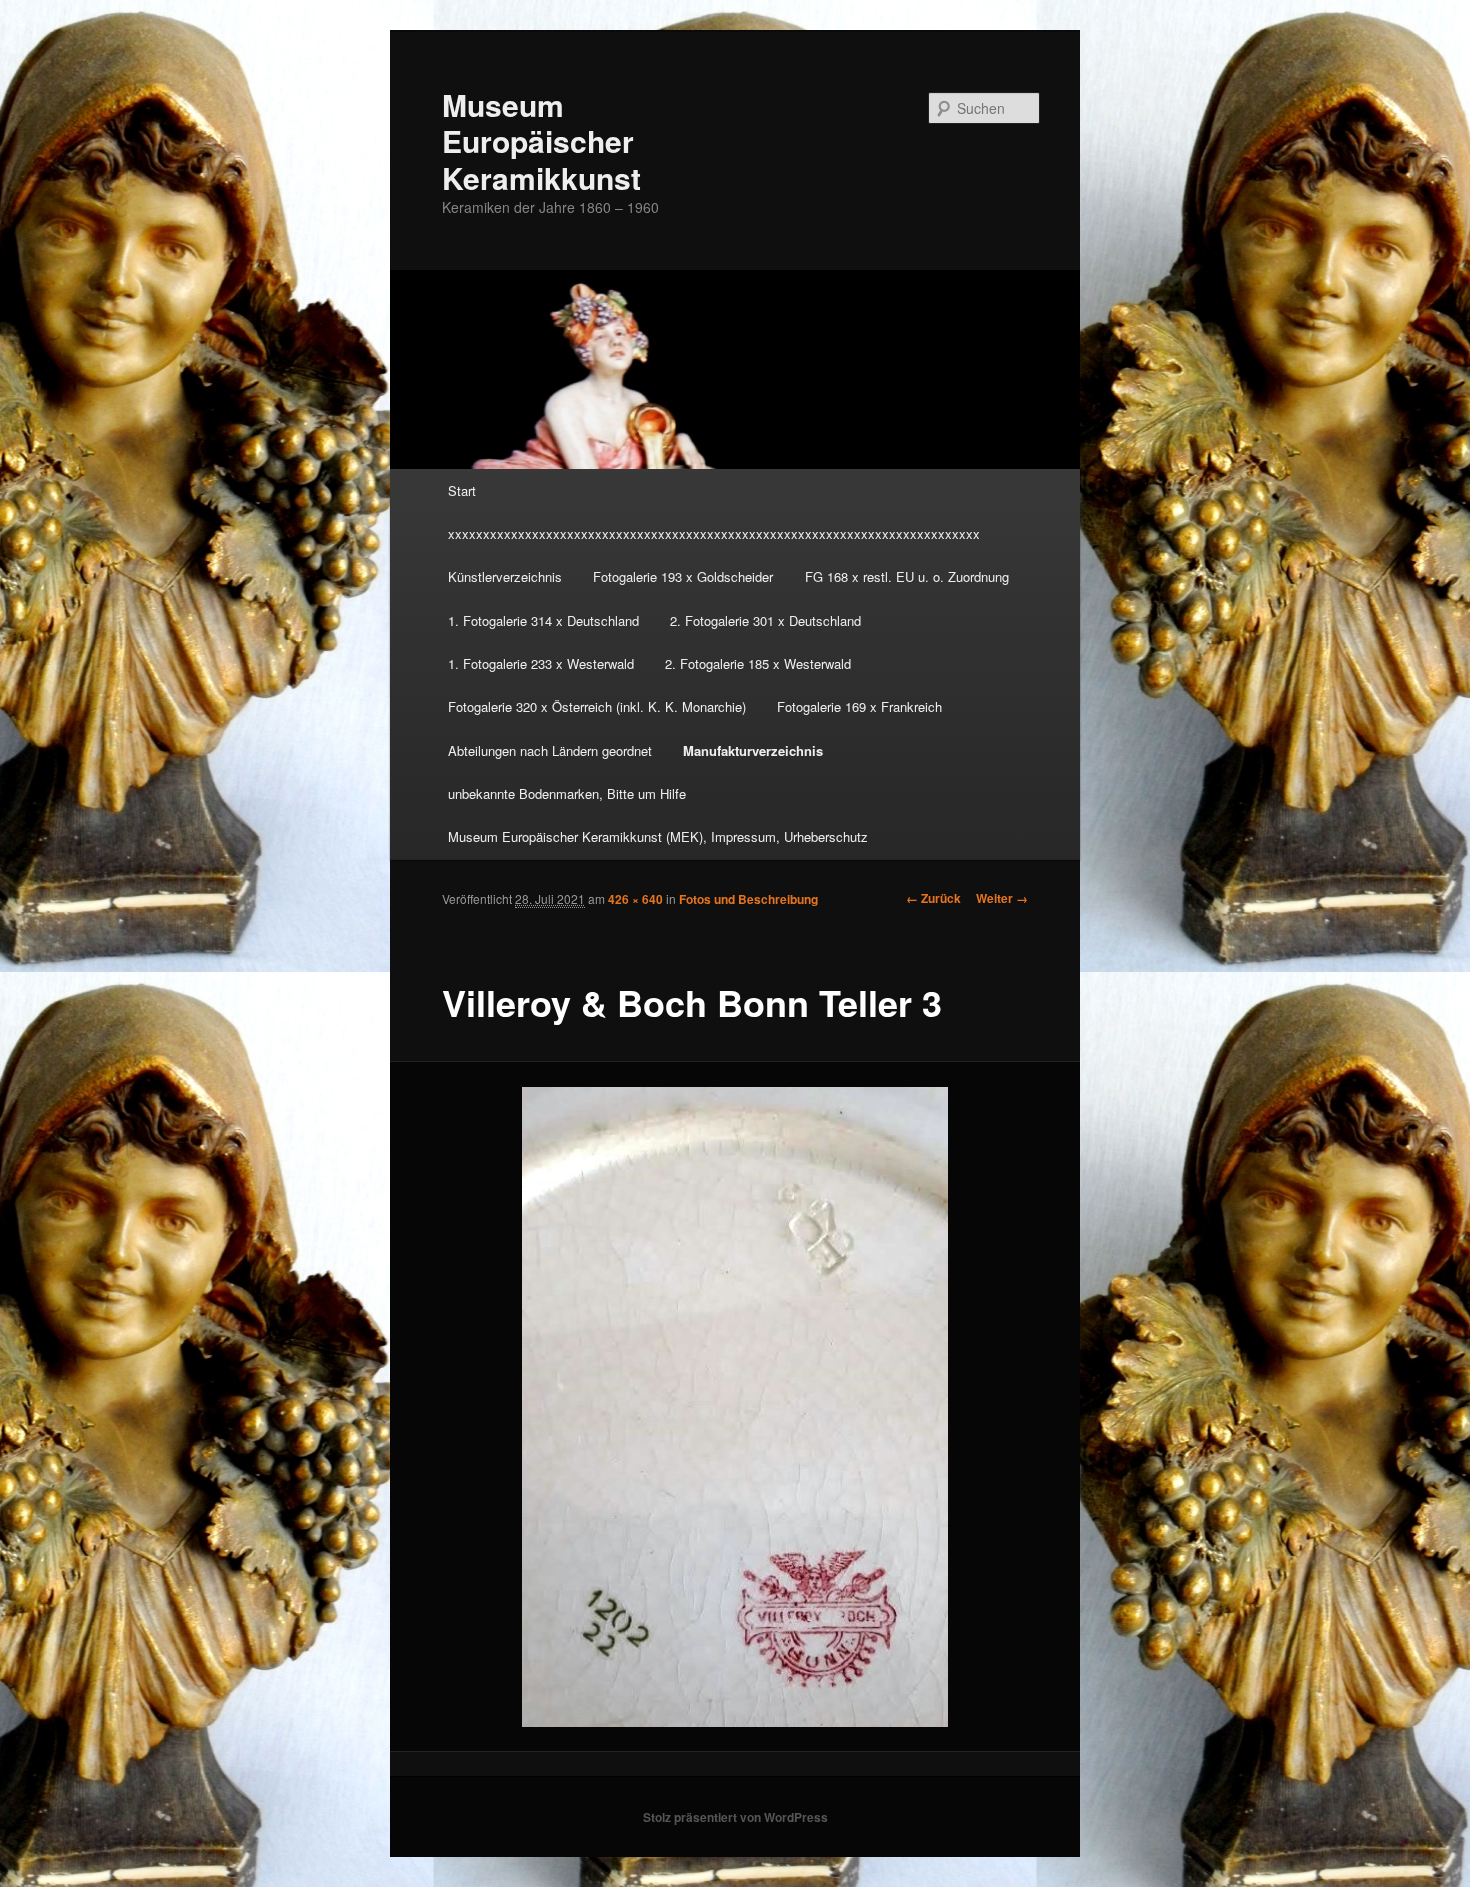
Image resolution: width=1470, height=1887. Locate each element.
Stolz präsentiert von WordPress (735, 1817)
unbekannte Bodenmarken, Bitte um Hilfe (567, 793)
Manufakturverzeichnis (753, 750)
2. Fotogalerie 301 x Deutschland (765, 620)
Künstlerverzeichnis (505, 576)
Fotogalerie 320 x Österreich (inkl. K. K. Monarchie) (597, 706)
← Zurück (933, 898)
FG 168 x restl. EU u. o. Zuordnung (907, 576)
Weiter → (1002, 898)
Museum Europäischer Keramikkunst (541, 141)
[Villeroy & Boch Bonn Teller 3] (735, 1407)
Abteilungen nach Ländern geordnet (550, 750)
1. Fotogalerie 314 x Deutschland (543, 620)
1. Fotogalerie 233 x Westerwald (541, 663)
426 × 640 (635, 899)
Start (462, 490)
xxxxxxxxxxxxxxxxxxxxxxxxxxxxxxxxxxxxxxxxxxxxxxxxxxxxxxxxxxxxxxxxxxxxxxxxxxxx (714, 533)
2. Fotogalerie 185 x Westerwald (758, 663)
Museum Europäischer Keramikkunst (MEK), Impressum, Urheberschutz (658, 836)
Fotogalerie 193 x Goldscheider (683, 576)
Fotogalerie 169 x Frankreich (859, 706)
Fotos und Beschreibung (748, 899)
